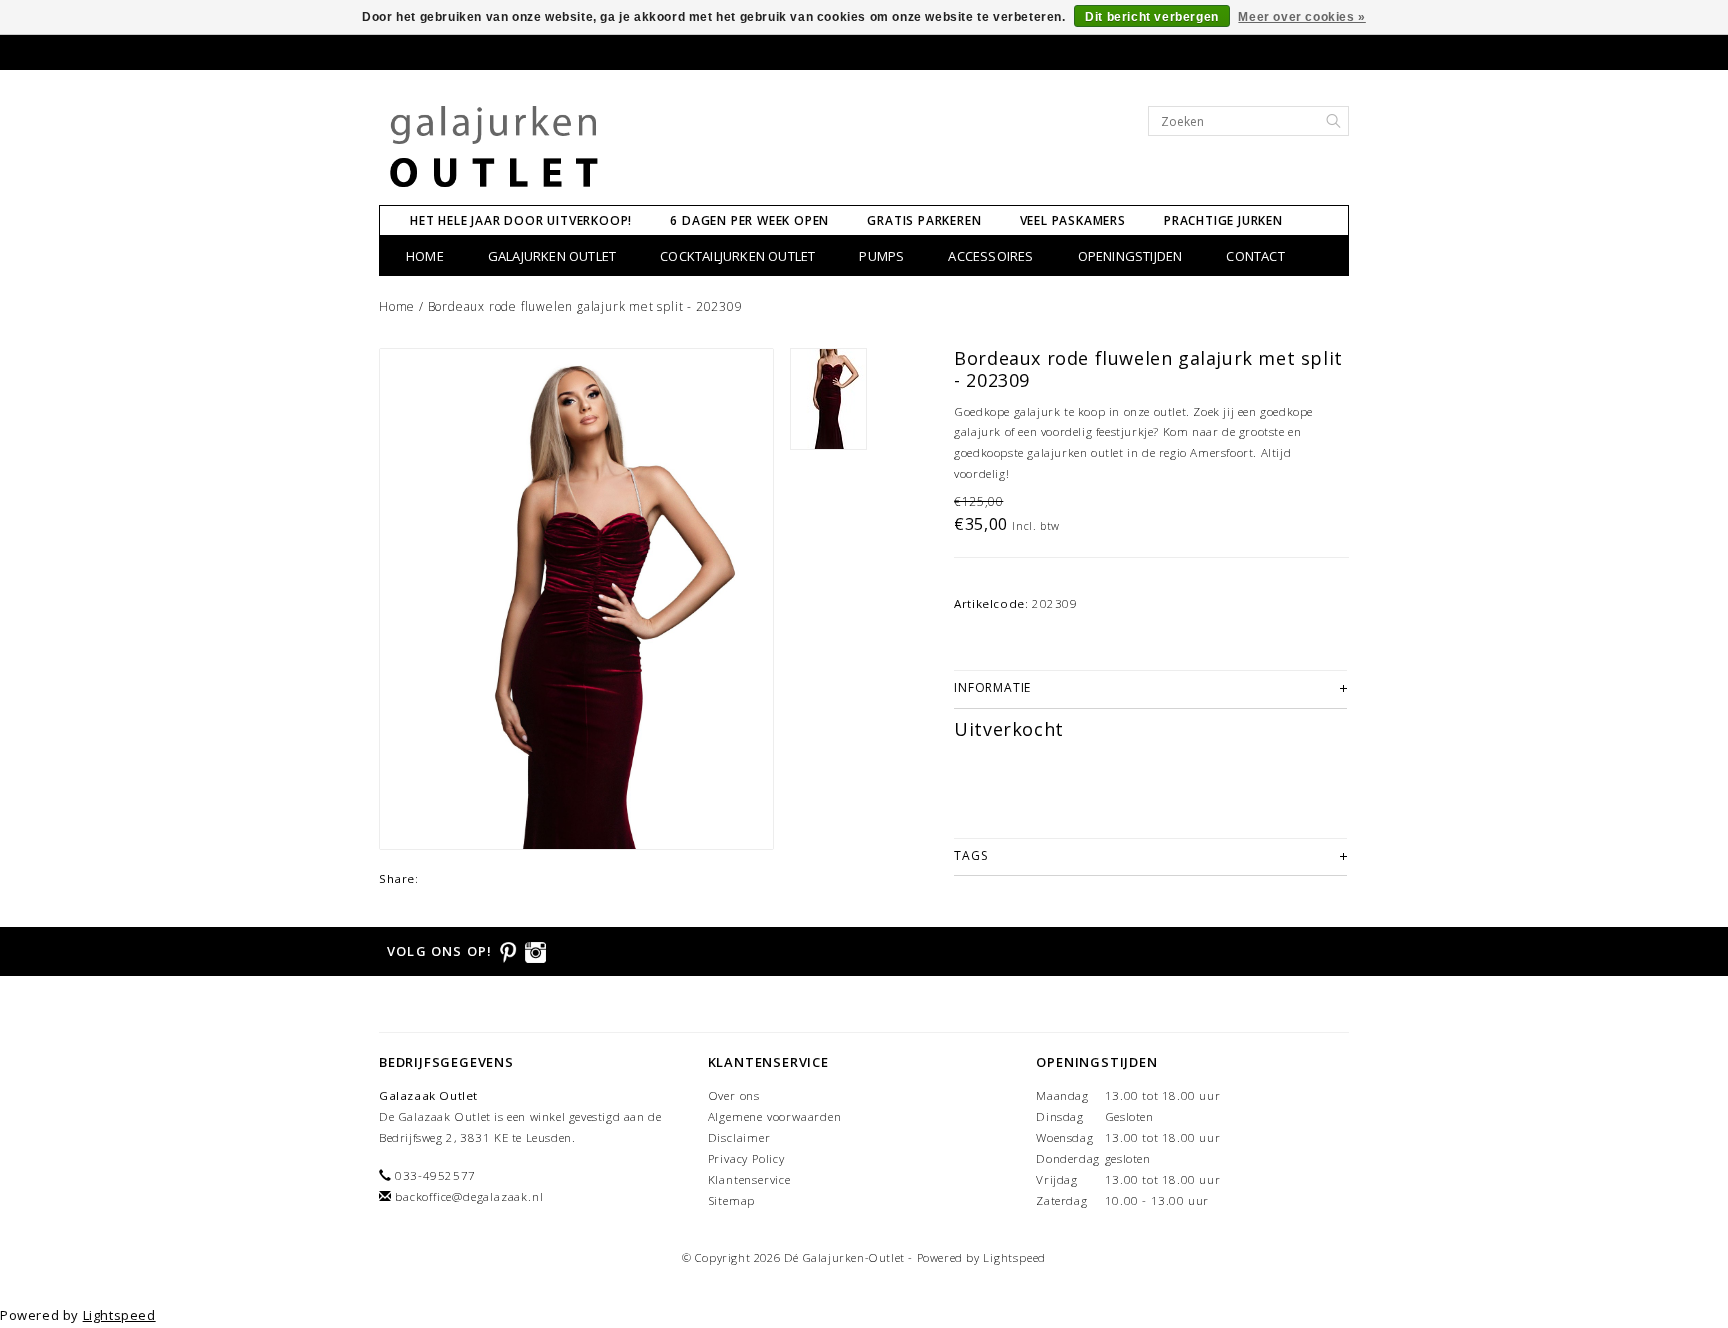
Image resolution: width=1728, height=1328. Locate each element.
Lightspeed (1014, 1257)
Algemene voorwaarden (775, 1116)
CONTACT (1255, 256)
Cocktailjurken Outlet (737, 256)
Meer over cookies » (1301, 17)
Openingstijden (1130, 256)
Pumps (881, 256)
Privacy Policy (746, 1158)
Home (425, 256)
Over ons (734, 1095)
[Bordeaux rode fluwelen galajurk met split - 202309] (576, 599)
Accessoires (990, 256)
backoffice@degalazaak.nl (469, 1196)
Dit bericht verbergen (1152, 17)
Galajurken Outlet (552, 256)
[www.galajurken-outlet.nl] (494, 147)
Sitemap (732, 1200)
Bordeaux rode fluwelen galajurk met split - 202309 (585, 306)
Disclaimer (739, 1137)
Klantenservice (749, 1179)
